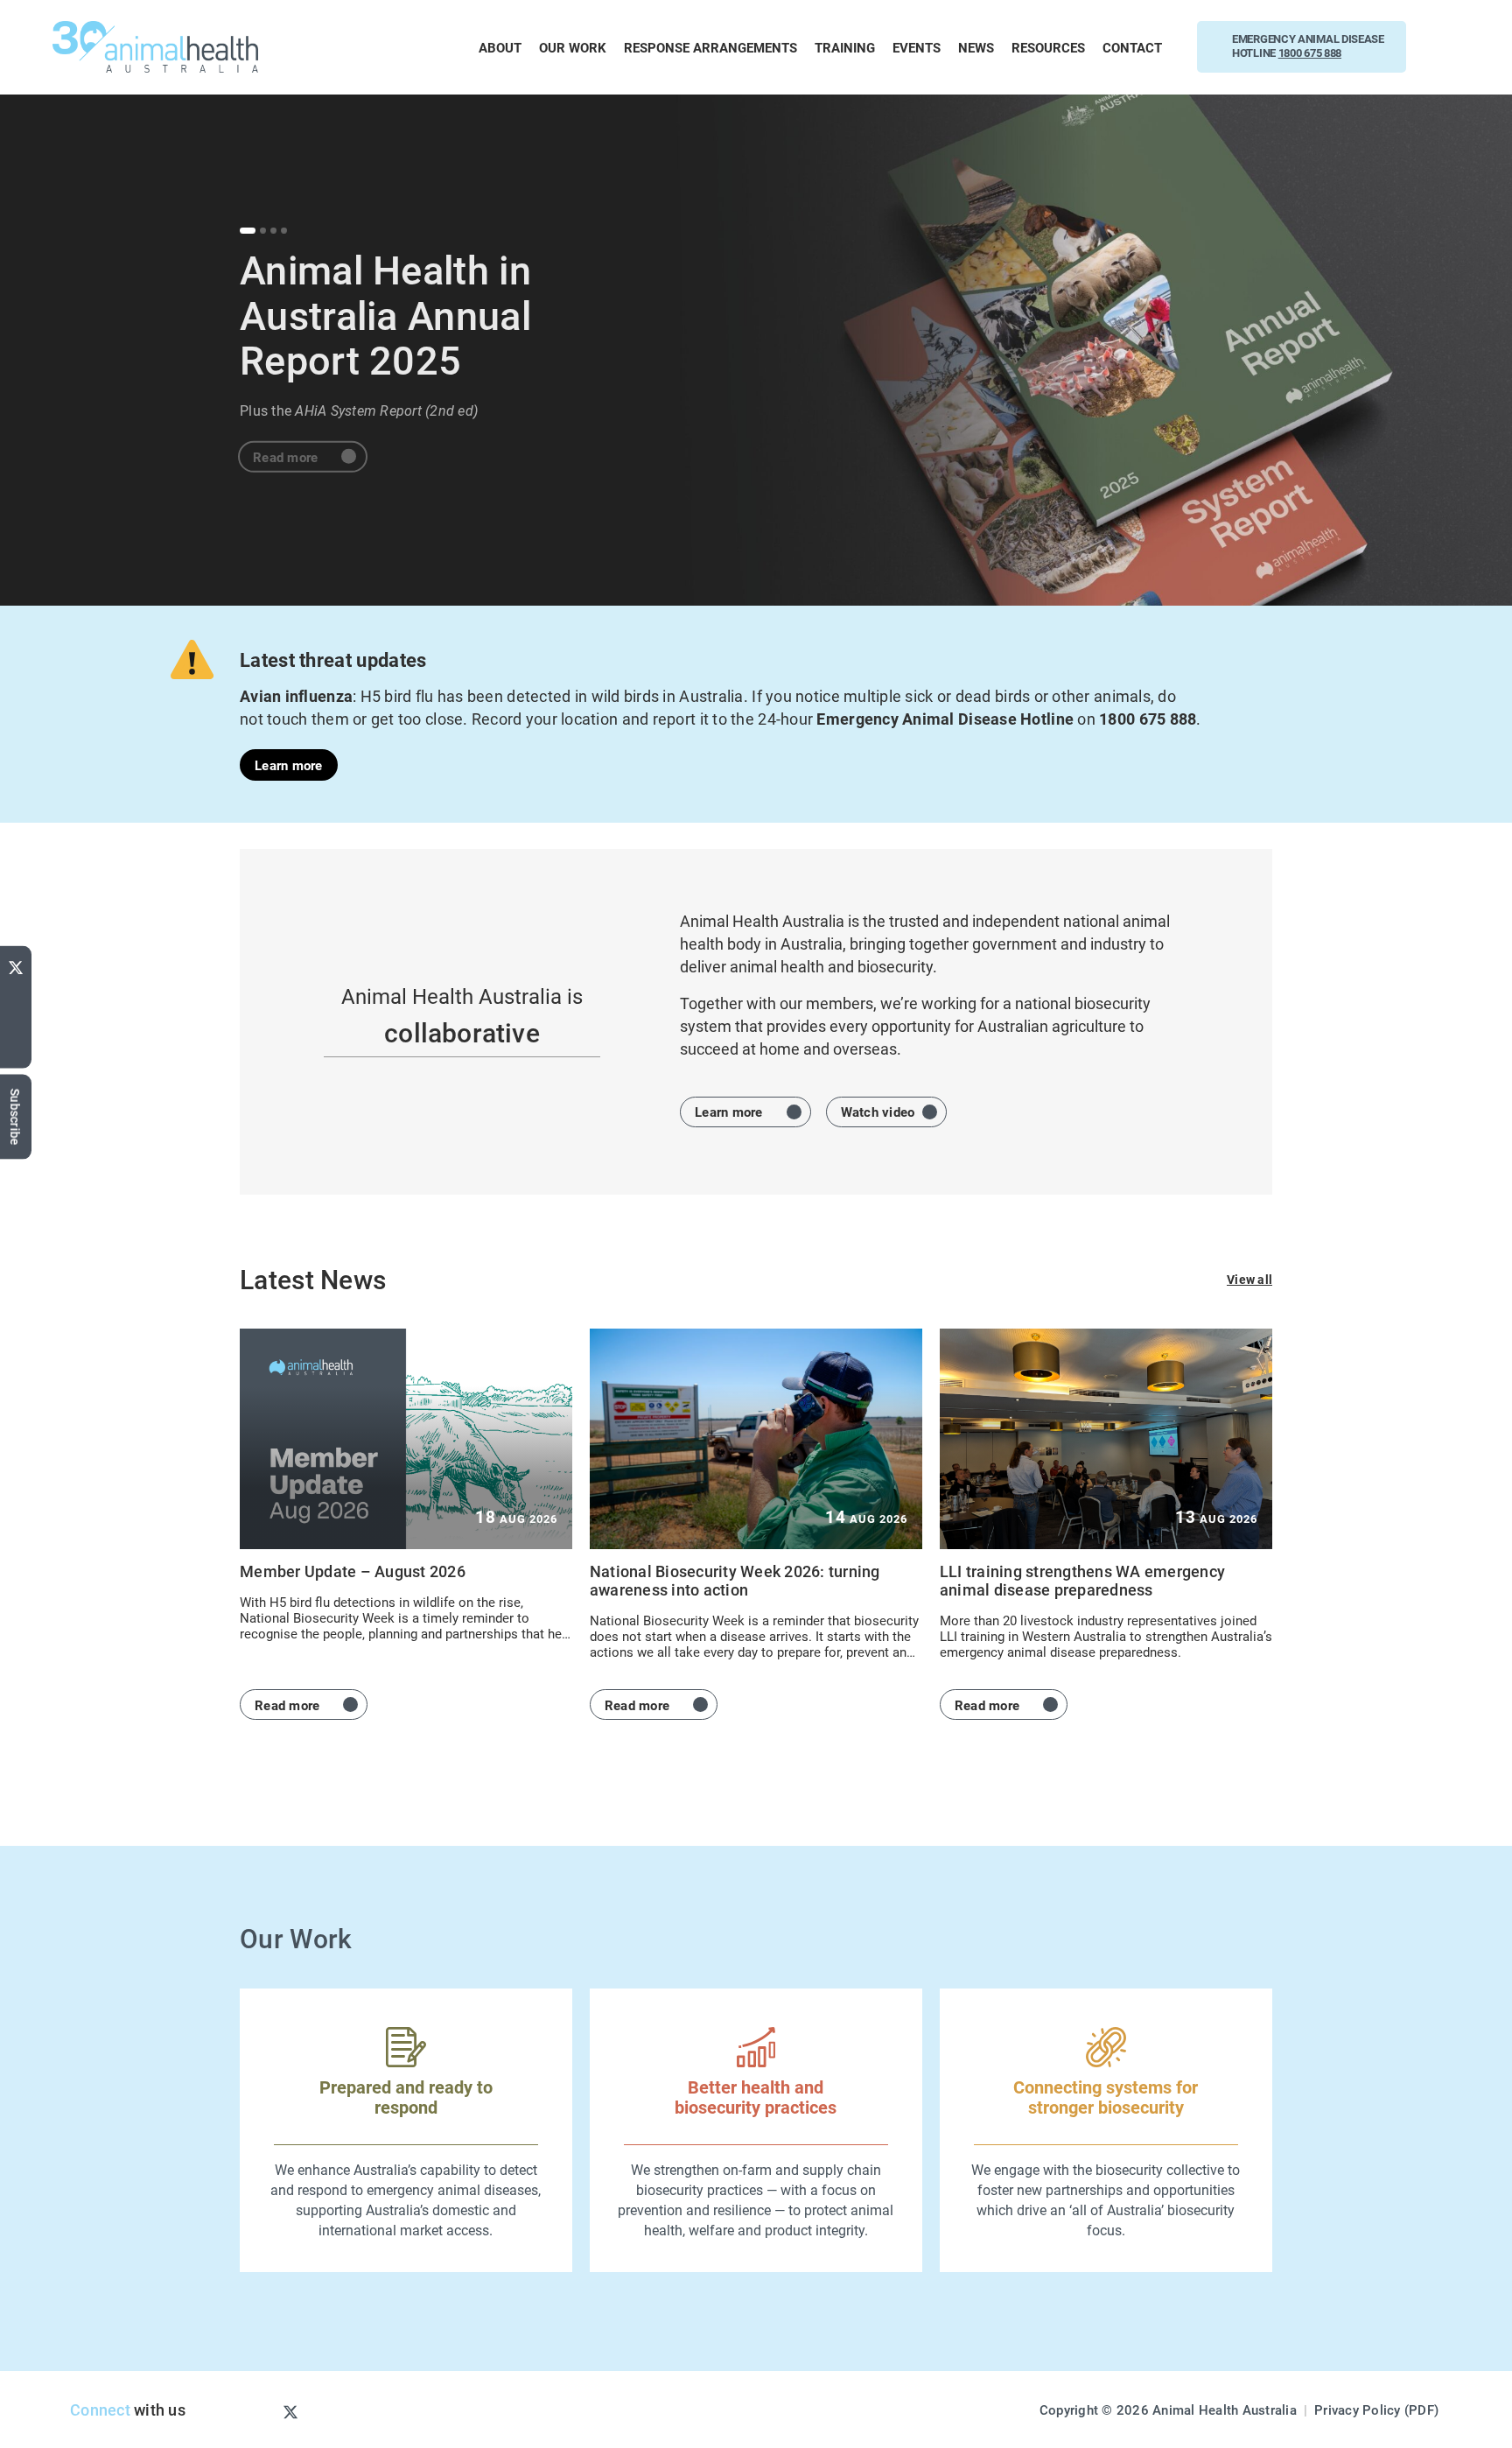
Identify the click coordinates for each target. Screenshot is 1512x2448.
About (500, 47)
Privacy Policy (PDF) (1376, 2409)
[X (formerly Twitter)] (16, 964)
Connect (100, 2409)
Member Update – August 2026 (353, 1571)
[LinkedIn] (16, 1052)
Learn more (289, 765)
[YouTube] (16, 995)
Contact (1132, 47)
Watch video (878, 1112)
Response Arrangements (710, 47)
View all (1249, 1279)
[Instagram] (262, 2411)
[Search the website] (1449, 47)
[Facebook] (16, 1021)
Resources (1048, 47)
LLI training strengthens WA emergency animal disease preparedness (1082, 1580)
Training (845, 47)
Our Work (573, 47)
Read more (285, 446)
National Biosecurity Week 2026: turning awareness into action (735, 1580)
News (976, 47)
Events (917, 47)
